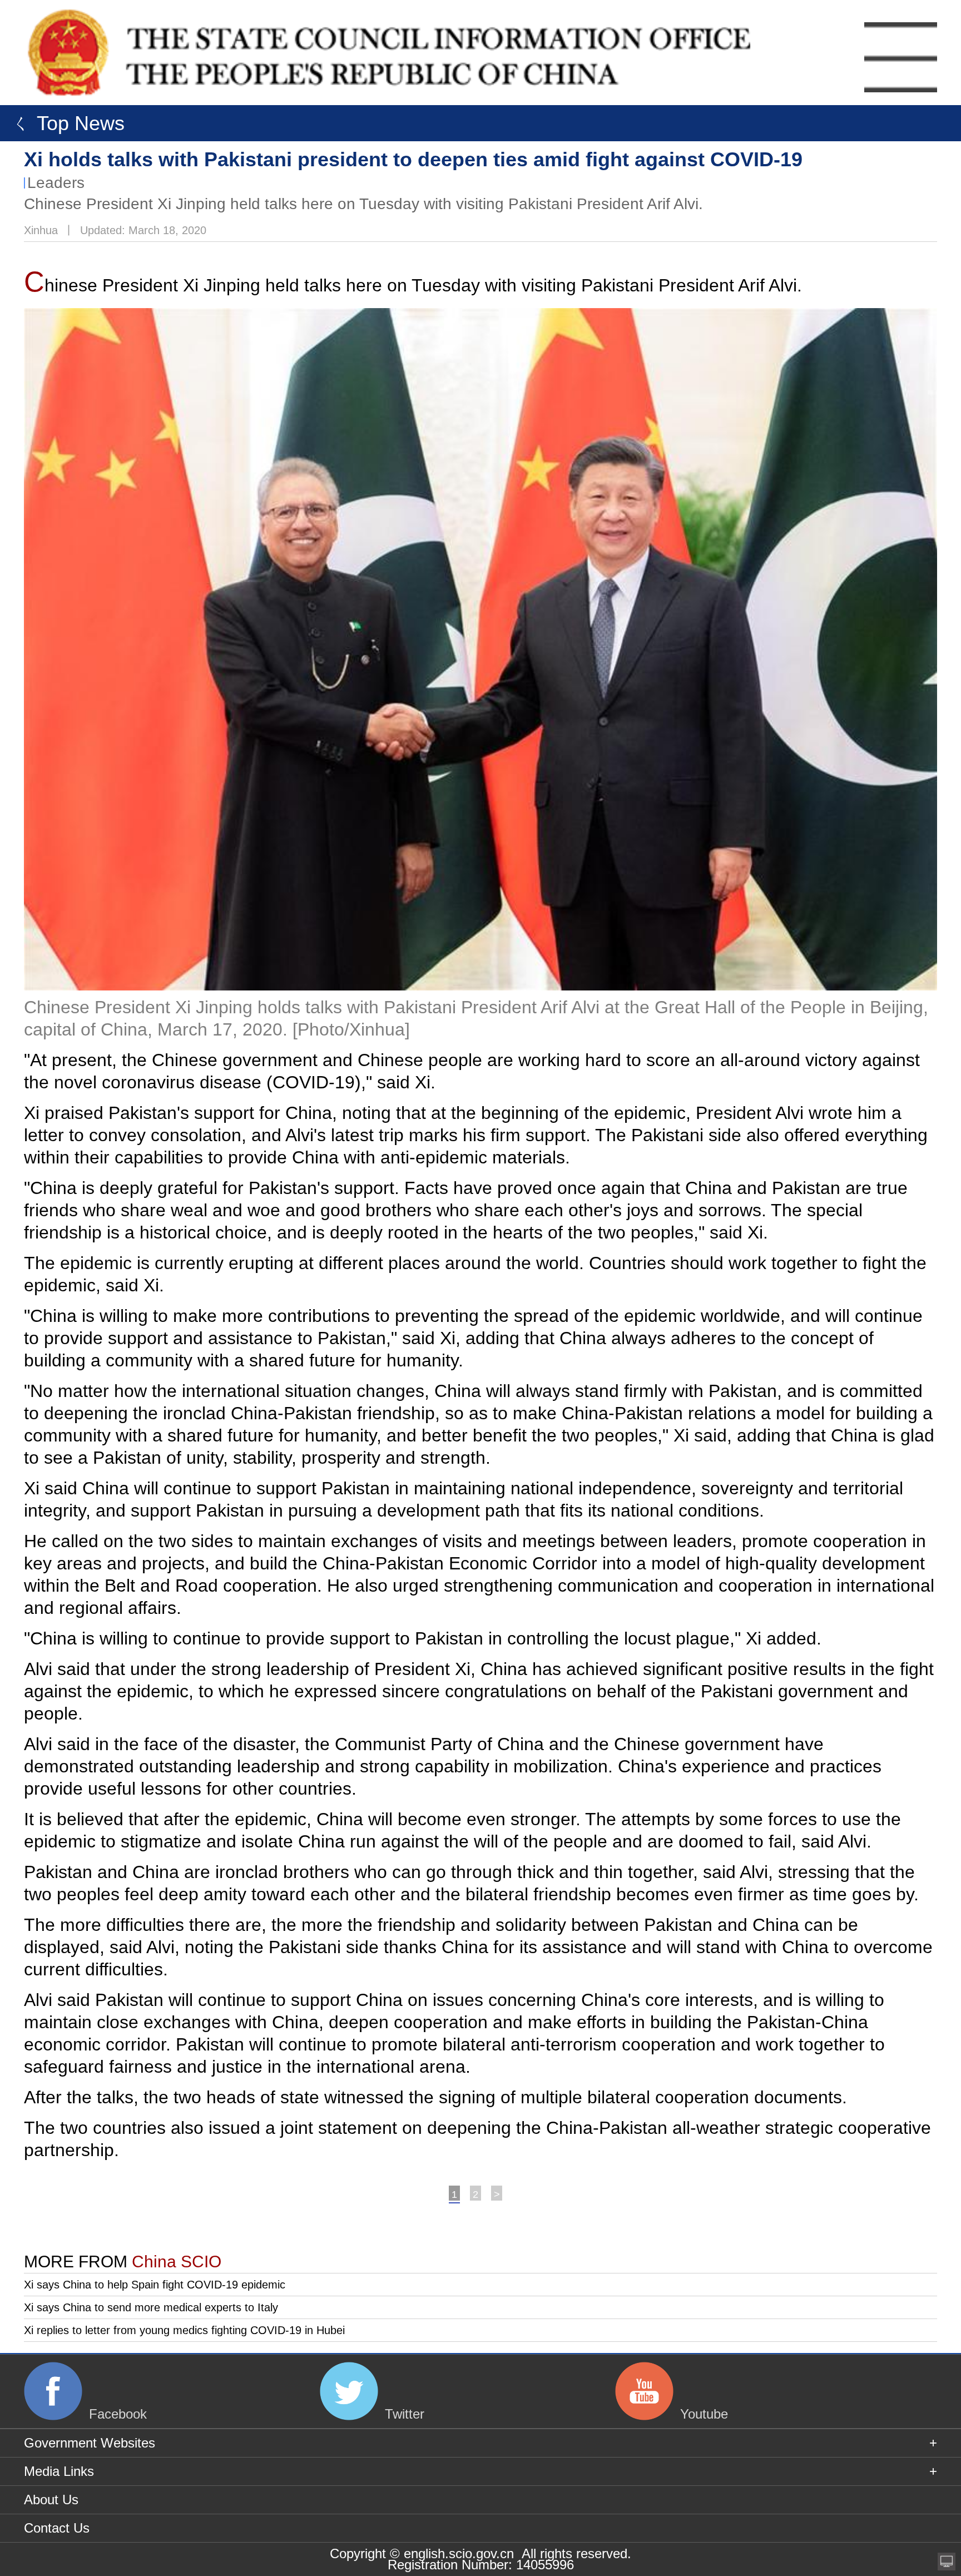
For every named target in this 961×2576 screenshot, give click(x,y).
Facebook (118, 2414)
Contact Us (57, 2528)
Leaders (56, 183)
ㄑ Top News (65, 123)
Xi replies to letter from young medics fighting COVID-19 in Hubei (184, 2330)
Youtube (704, 2414)
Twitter (405, 2414)
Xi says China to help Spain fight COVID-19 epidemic (155, 2285)
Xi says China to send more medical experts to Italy (151, 2307)
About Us (51, 2500)
